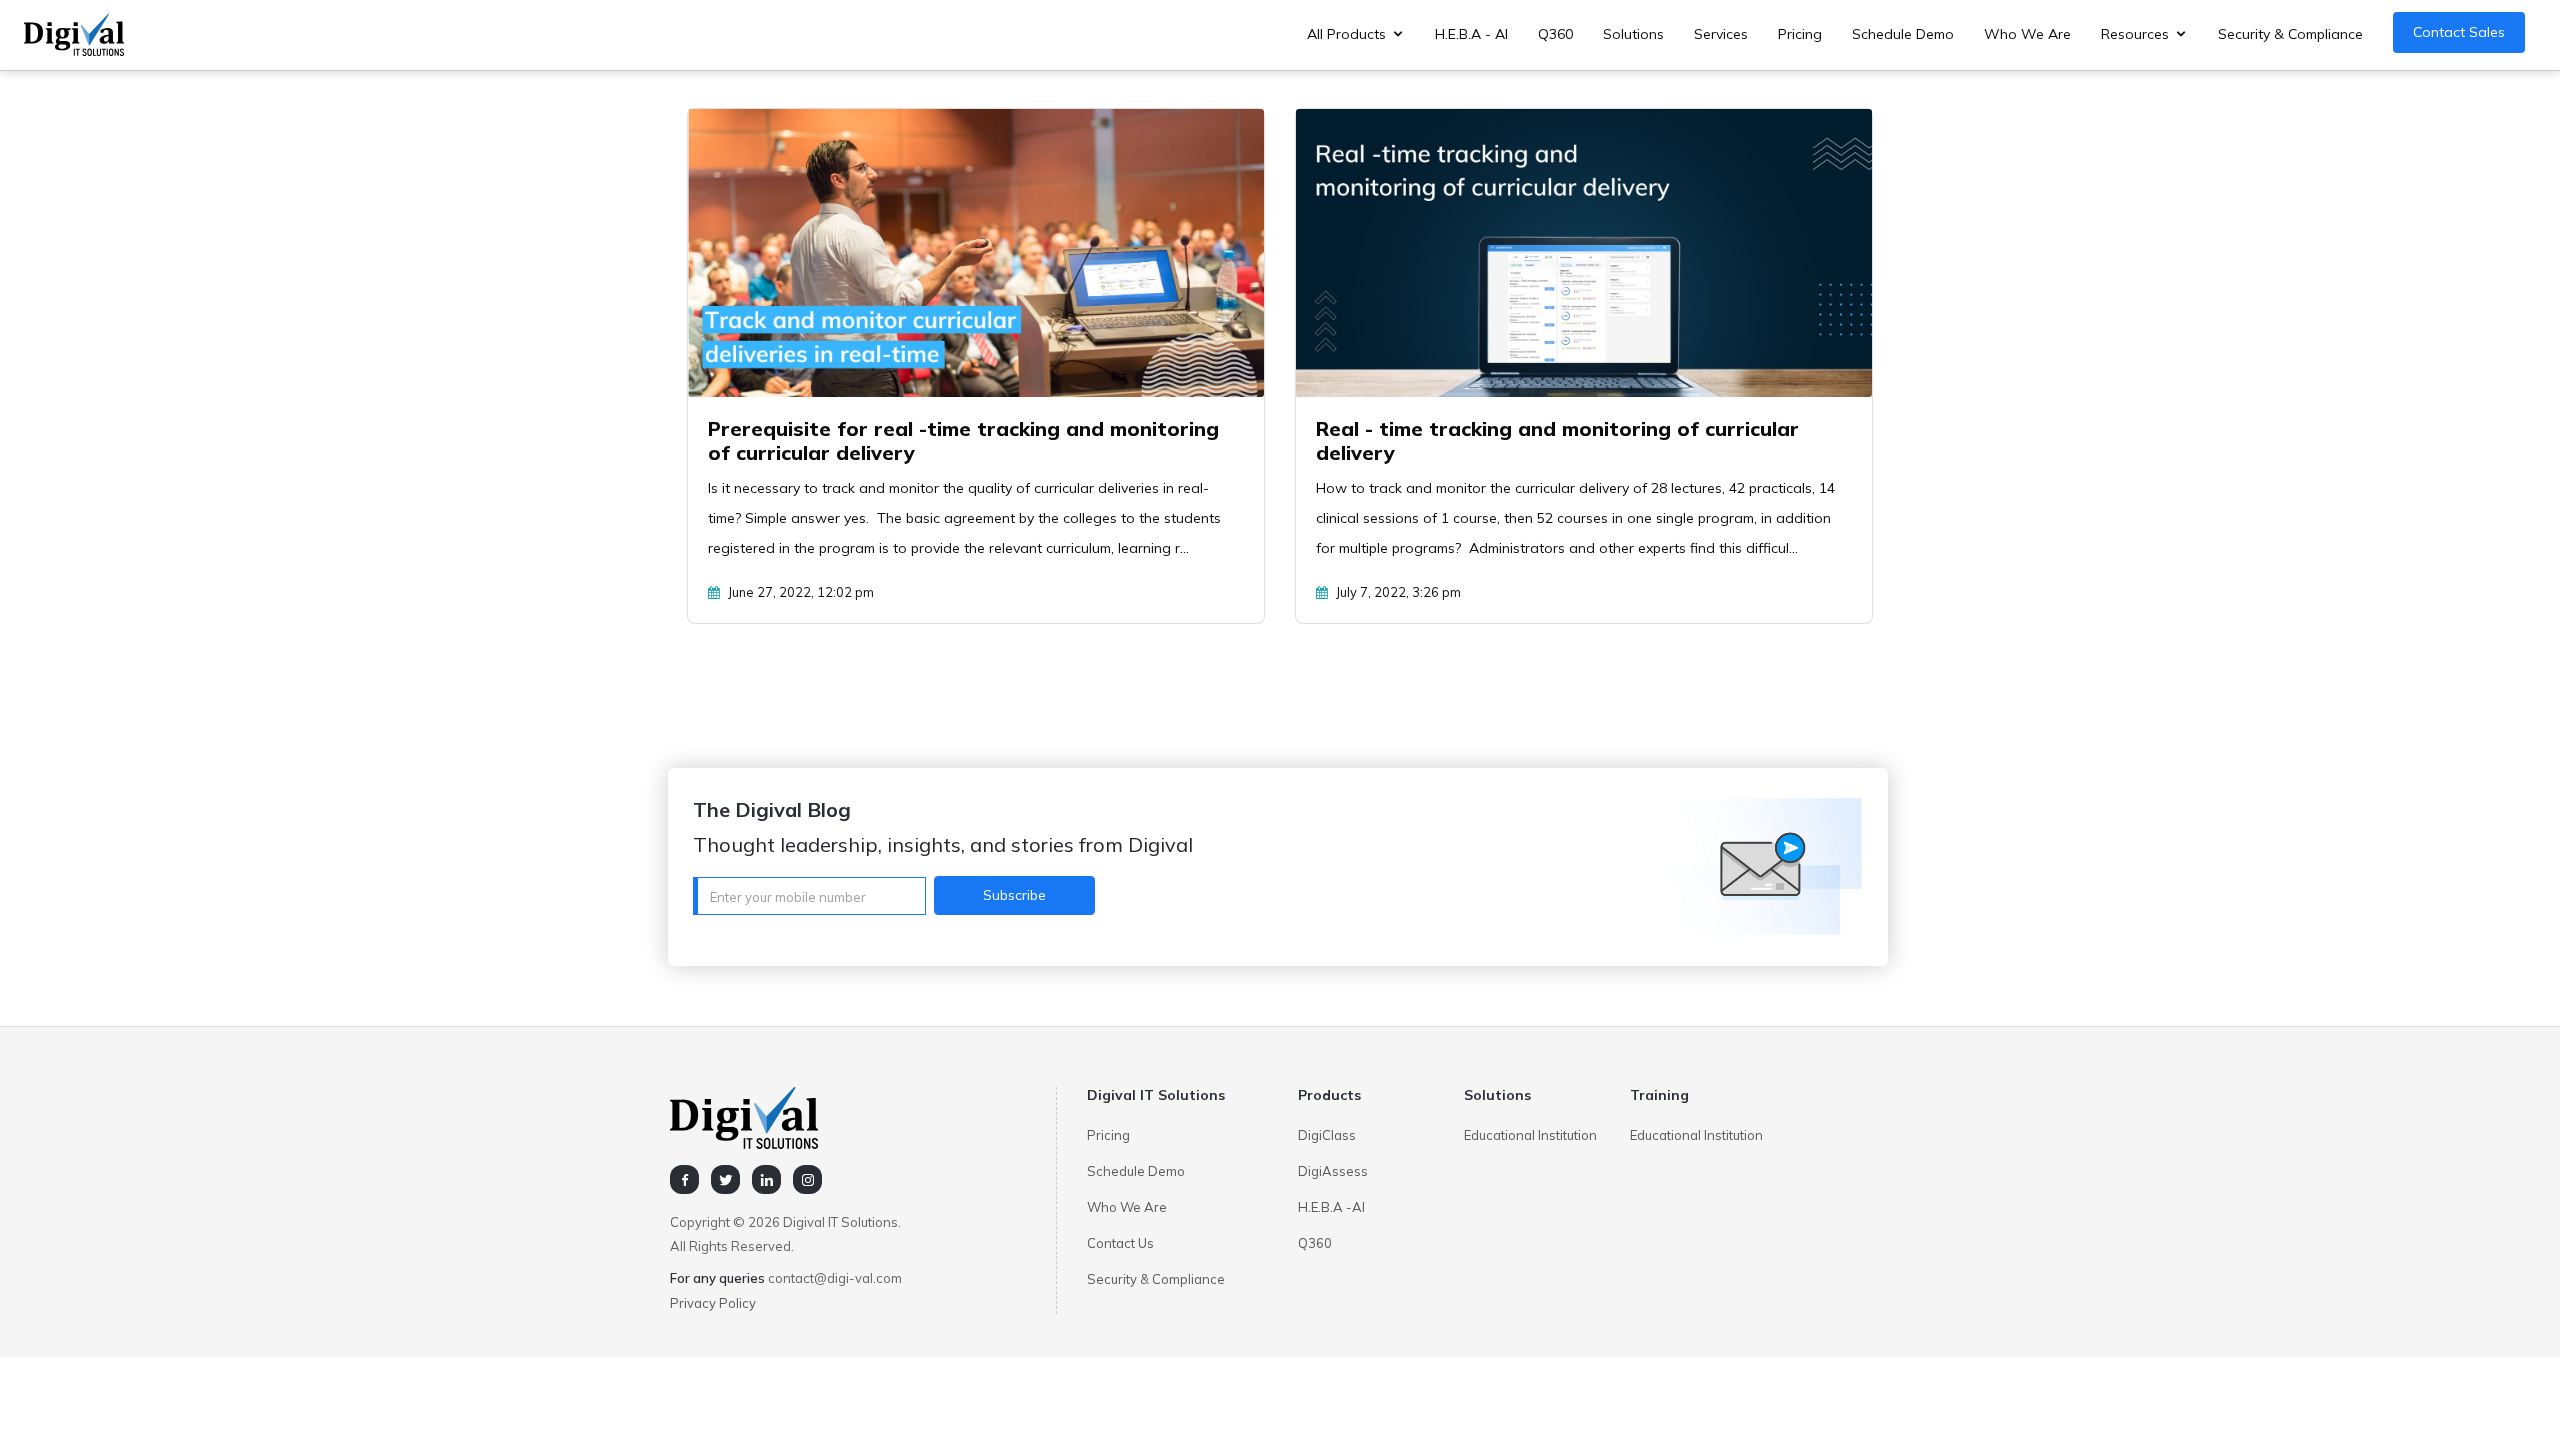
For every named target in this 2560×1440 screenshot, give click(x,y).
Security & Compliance (2290, 34)
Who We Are (2027, 34)
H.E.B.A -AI (1331, 1207)
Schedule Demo (1903, 34)
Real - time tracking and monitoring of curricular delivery (1557, 440)
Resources (2135, 34)
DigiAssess (1333, 1171)
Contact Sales (2459, 32)
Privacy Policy (713, 1303)
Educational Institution (1530, 1135)
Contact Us (1120, 1243)
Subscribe (1014, 895)
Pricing (1800, 34)
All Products (1346, 34)
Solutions (1633, 34)
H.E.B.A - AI (1471, 34)
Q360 (1555, 34)
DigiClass (1327, 1135)
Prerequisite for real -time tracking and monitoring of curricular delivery (963, 440)
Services (1721, 34)
